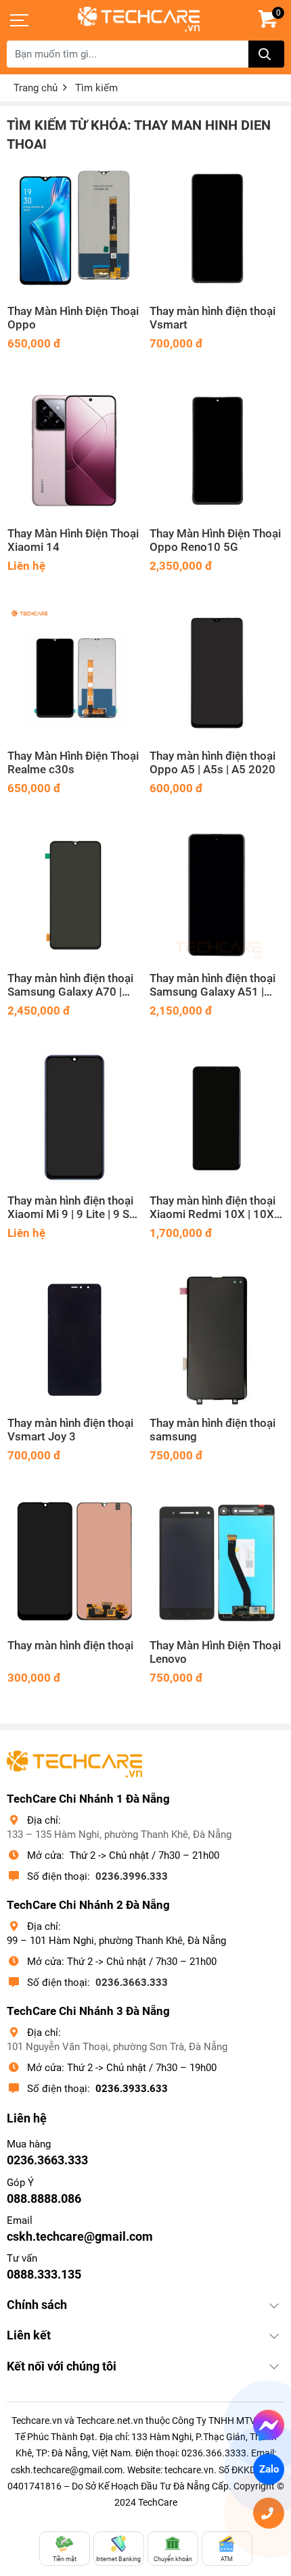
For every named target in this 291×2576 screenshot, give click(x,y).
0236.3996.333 (132, 1876)
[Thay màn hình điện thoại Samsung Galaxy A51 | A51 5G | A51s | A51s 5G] (217, 895)
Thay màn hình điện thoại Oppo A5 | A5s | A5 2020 (212, 763)
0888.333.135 (44, 2274)
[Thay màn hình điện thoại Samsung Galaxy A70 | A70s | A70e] (74, 895)
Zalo (269, 2469)
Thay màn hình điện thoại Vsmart (212, 318)
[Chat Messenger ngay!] (269, 2425)
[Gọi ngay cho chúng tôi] (269, 2513)
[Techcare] (139, 19)
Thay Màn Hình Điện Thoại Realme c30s (73, 763)
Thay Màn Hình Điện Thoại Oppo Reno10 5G (215, 540)
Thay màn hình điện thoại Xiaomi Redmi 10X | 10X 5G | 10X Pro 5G (212, 1208)
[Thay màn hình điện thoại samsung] (217, 1340)
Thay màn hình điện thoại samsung (212, 1430)
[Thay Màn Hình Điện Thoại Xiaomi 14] (74, 450)
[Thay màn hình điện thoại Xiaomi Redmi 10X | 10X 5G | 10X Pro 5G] (217, 1117)
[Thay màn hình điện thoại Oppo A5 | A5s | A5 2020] (217, 673)
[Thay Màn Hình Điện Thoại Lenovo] (217, 1562)
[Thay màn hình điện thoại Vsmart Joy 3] (74, 1340)
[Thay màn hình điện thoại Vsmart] (217, 228)
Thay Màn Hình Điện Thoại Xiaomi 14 (73, 540)
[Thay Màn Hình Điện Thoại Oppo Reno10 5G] (217, 450)
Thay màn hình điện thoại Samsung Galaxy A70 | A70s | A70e (70, 986)
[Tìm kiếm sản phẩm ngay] (266, 54)
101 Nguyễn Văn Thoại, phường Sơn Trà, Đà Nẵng (117, 2047)
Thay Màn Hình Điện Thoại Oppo (73, 318)
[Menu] (20, 20)
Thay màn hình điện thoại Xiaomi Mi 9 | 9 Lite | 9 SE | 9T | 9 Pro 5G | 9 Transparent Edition (74, 1208)
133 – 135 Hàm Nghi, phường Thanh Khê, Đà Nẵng (119, 1834)
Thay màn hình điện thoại (70, 1646)
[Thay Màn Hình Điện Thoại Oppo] (74, 228)
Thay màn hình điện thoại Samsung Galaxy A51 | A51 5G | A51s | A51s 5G (213, 986)
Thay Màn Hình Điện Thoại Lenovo (215, 1652)
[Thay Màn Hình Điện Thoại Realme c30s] (74, 673)
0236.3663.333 (132, 1983)
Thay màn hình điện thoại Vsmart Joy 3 (70, 1430)
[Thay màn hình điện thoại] (74, 1562)
